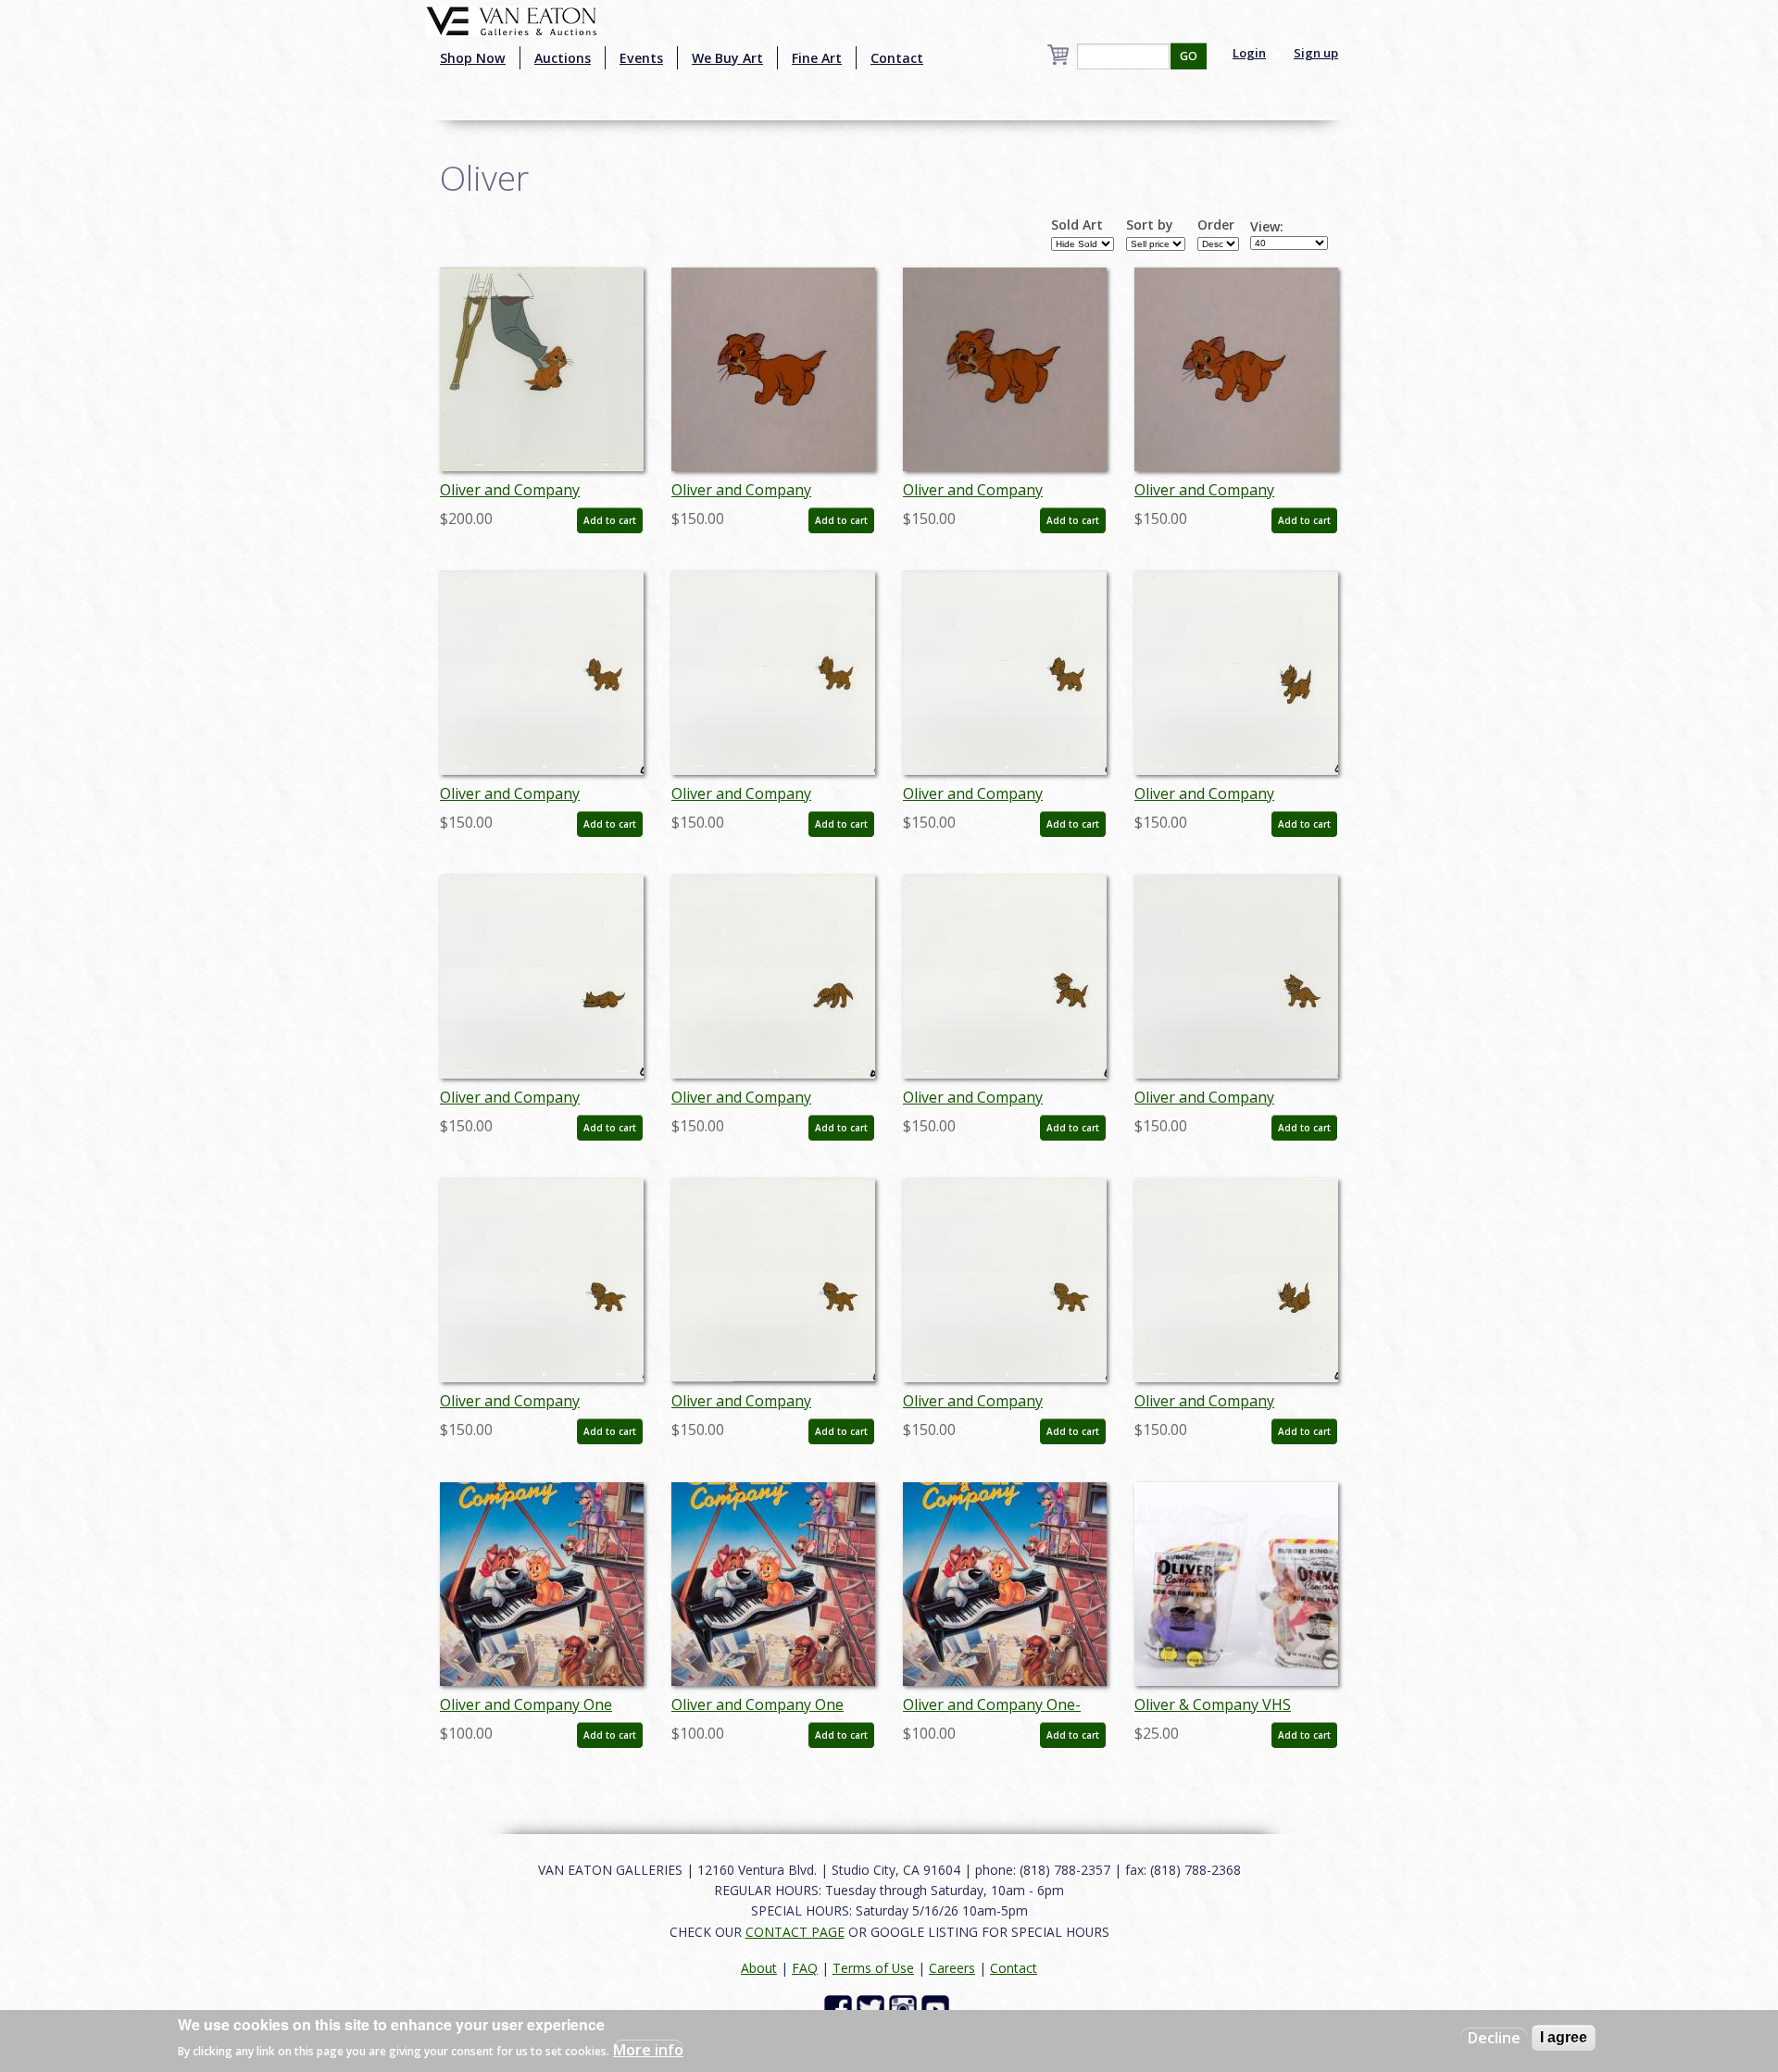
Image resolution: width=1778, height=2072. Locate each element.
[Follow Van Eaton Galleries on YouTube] (938, 2008)
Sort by (1150, 225)
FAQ (805, 1968)
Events (641, 58)
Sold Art (1077, 225)
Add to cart (610, 520)
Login (1249, 53)
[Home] (512, 19)
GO (1189, 56)
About (759, 1968)
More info (648, 2050)
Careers (952, 1968)
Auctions (563, 58)
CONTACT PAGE (795, 1932)
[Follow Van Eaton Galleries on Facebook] (840, 2008)
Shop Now (473, 58)
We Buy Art (727, 58)
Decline (1494, 2038)
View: (1267, 227)
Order (1216, 225)
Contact (897, 58)
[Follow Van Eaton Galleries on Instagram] (905, 2008)
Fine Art (817, 58)
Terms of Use (873, 1968)
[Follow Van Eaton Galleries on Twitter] (873, 2008)
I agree (1564, 2037)
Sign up (1316, 53)
